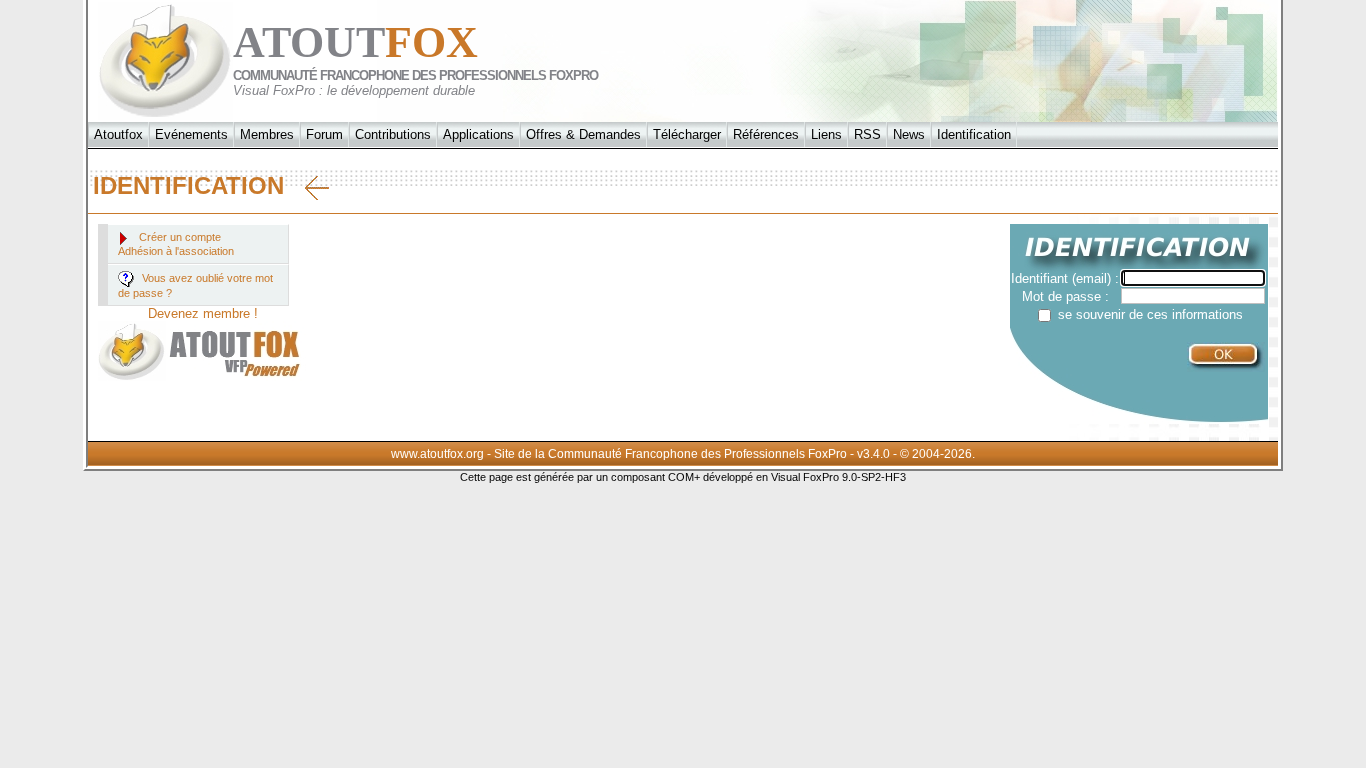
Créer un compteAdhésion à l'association (176, 244)
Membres (267, 134)
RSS (867, 134)
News (909, 134)
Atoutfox (118, 134)
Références (766, 134)
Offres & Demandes (583, 134)
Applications (478, 134)
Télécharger (687, 134)
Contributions (393, 134)
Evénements (191, 134)
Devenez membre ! (203, 313)
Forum (324, 134)
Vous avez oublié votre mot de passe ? (195, 285)
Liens (826, 134)
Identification (974, 134)
